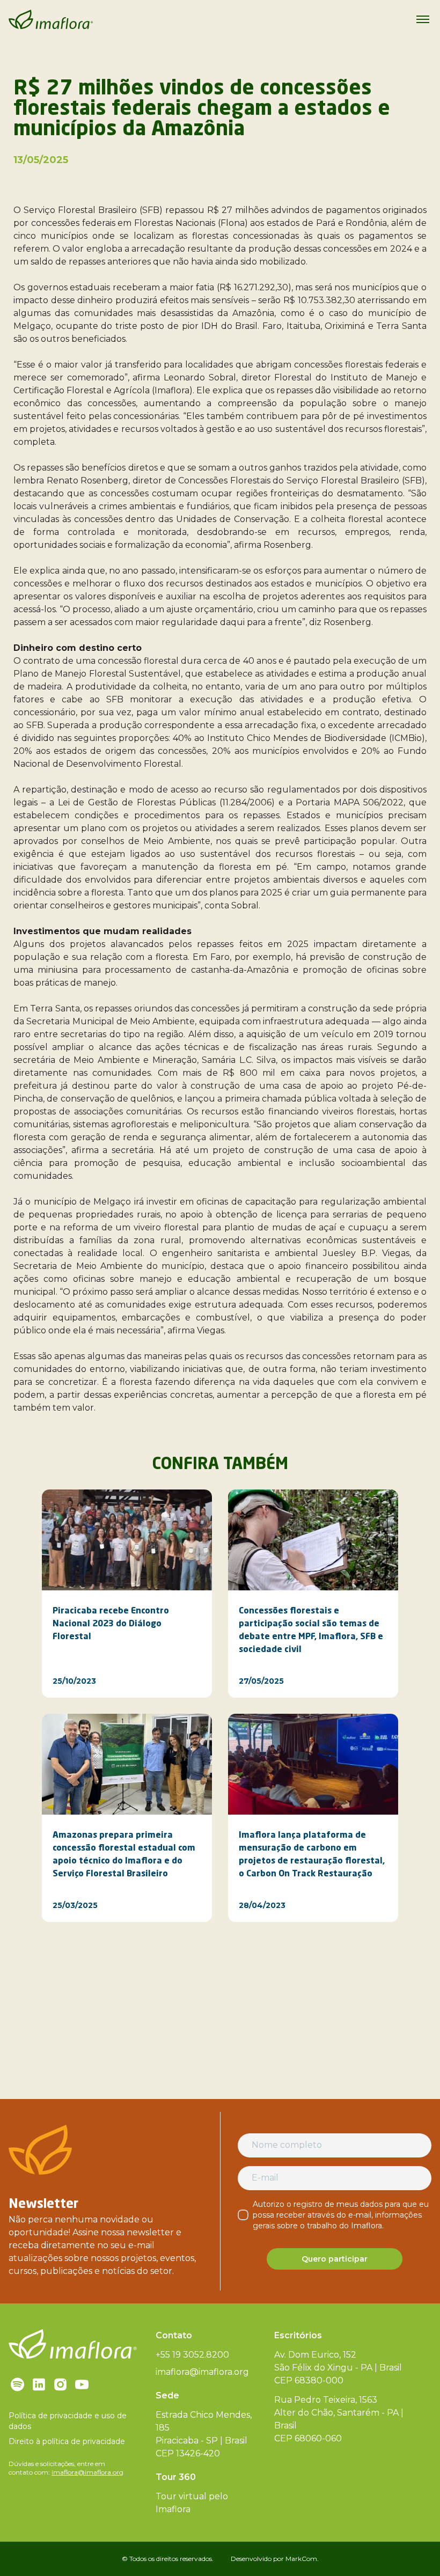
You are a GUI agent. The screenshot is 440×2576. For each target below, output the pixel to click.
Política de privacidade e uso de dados (68, 2421)
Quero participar (335, 2259)
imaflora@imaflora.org (87, 2472)
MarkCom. (302, 2559)
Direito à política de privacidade (67, 2441)
